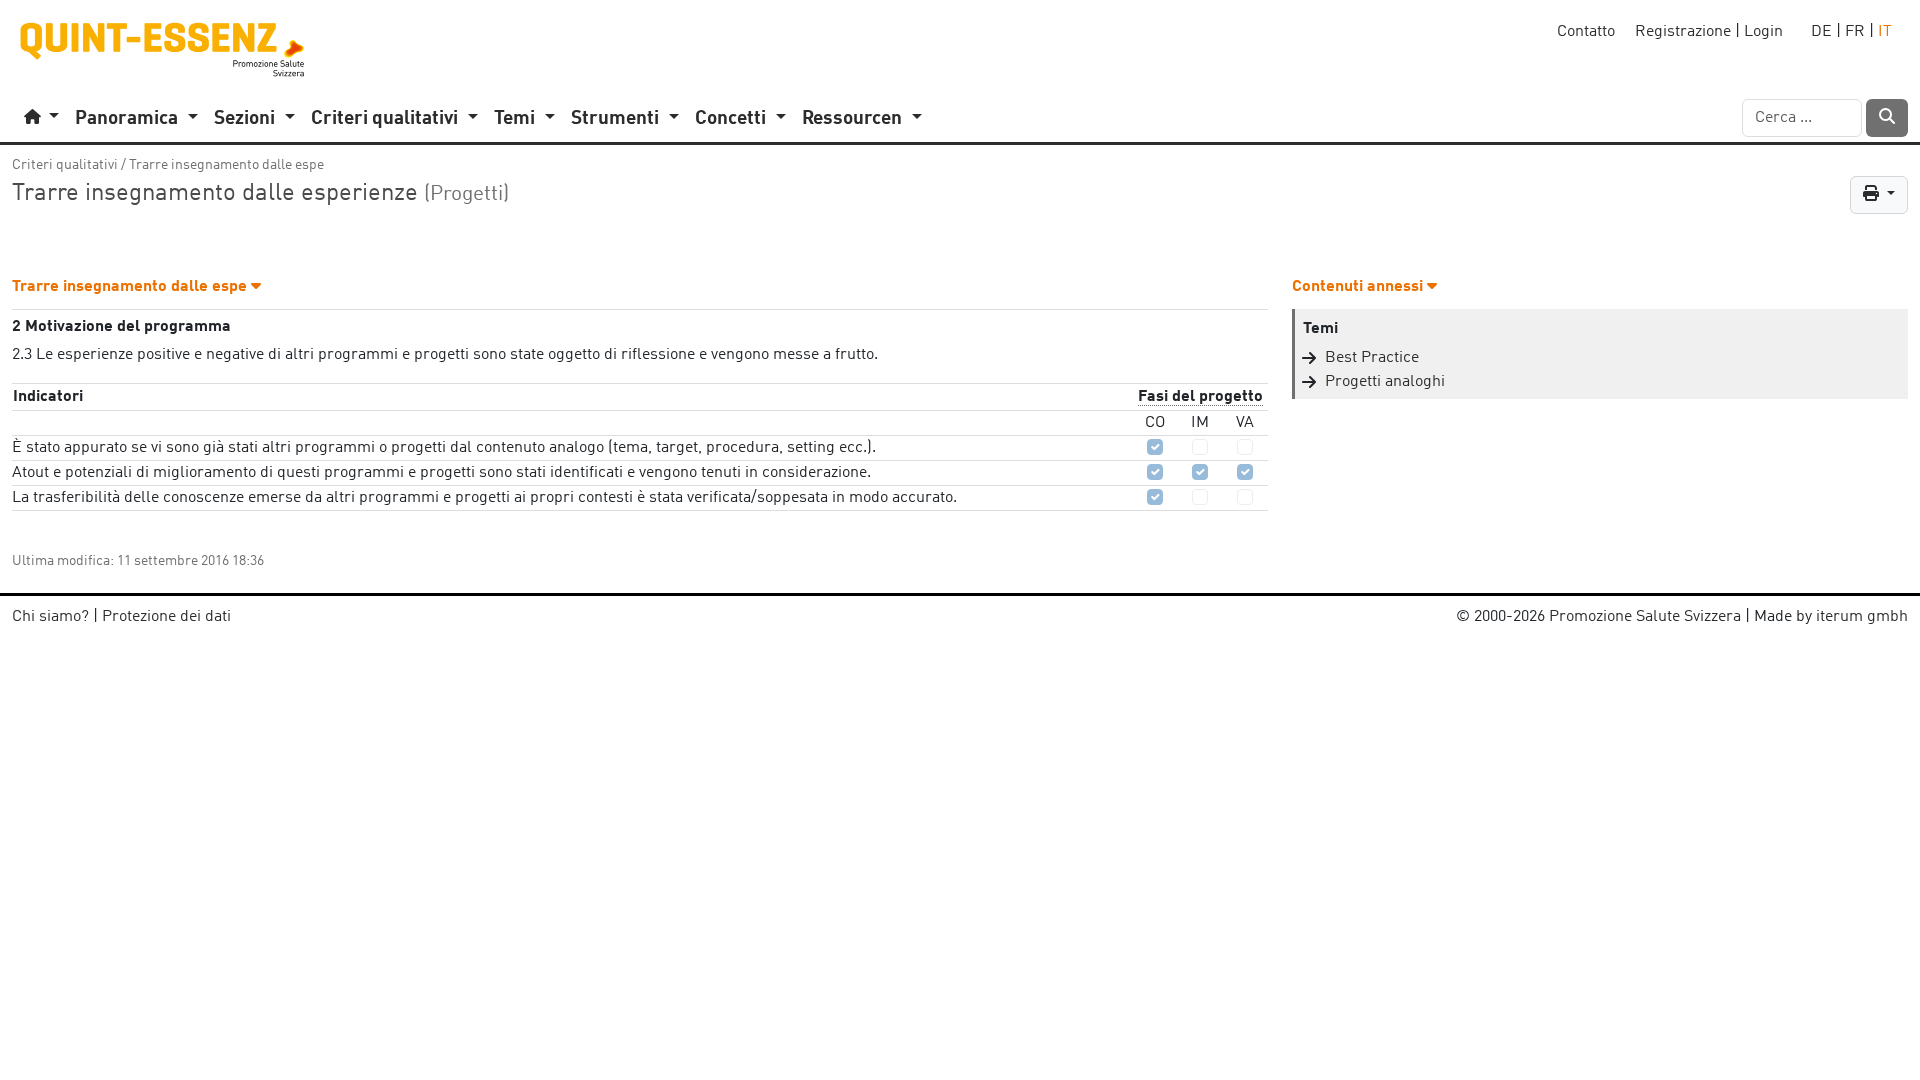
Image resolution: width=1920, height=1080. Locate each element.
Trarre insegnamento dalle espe (226, 165)
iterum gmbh (1862, 617)
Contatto (1586, 32)
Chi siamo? (50, 617)
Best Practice (1372, 358)
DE (1821, 32)
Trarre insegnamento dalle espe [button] (131, 287)
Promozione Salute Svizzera (1645, 617)
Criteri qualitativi (65, 165)
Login (1763, 32)
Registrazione (1683, 32)
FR (1855, 32)
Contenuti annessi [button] (1359, 287)
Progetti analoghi (1385, 382)
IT (1885, 32)
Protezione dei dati (166, 617)
